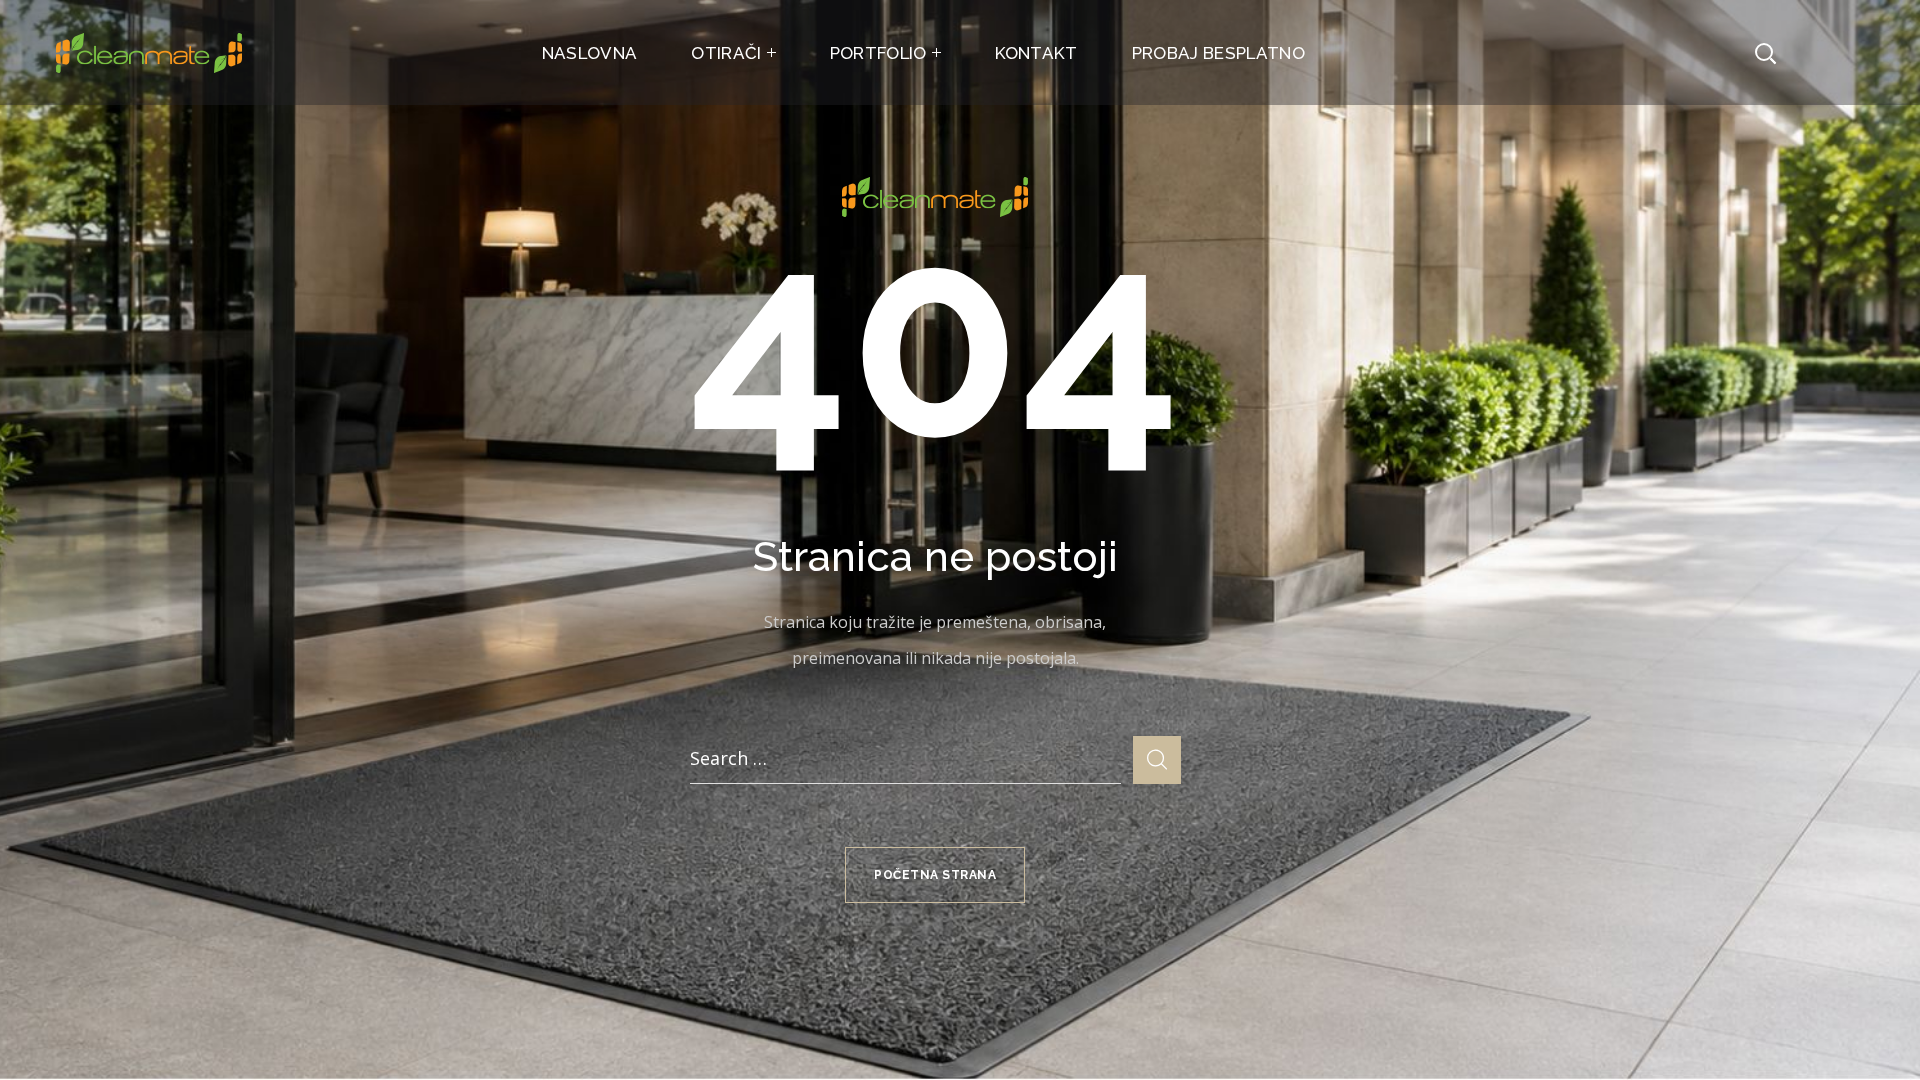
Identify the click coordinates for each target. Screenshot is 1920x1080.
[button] (1765, 52)
